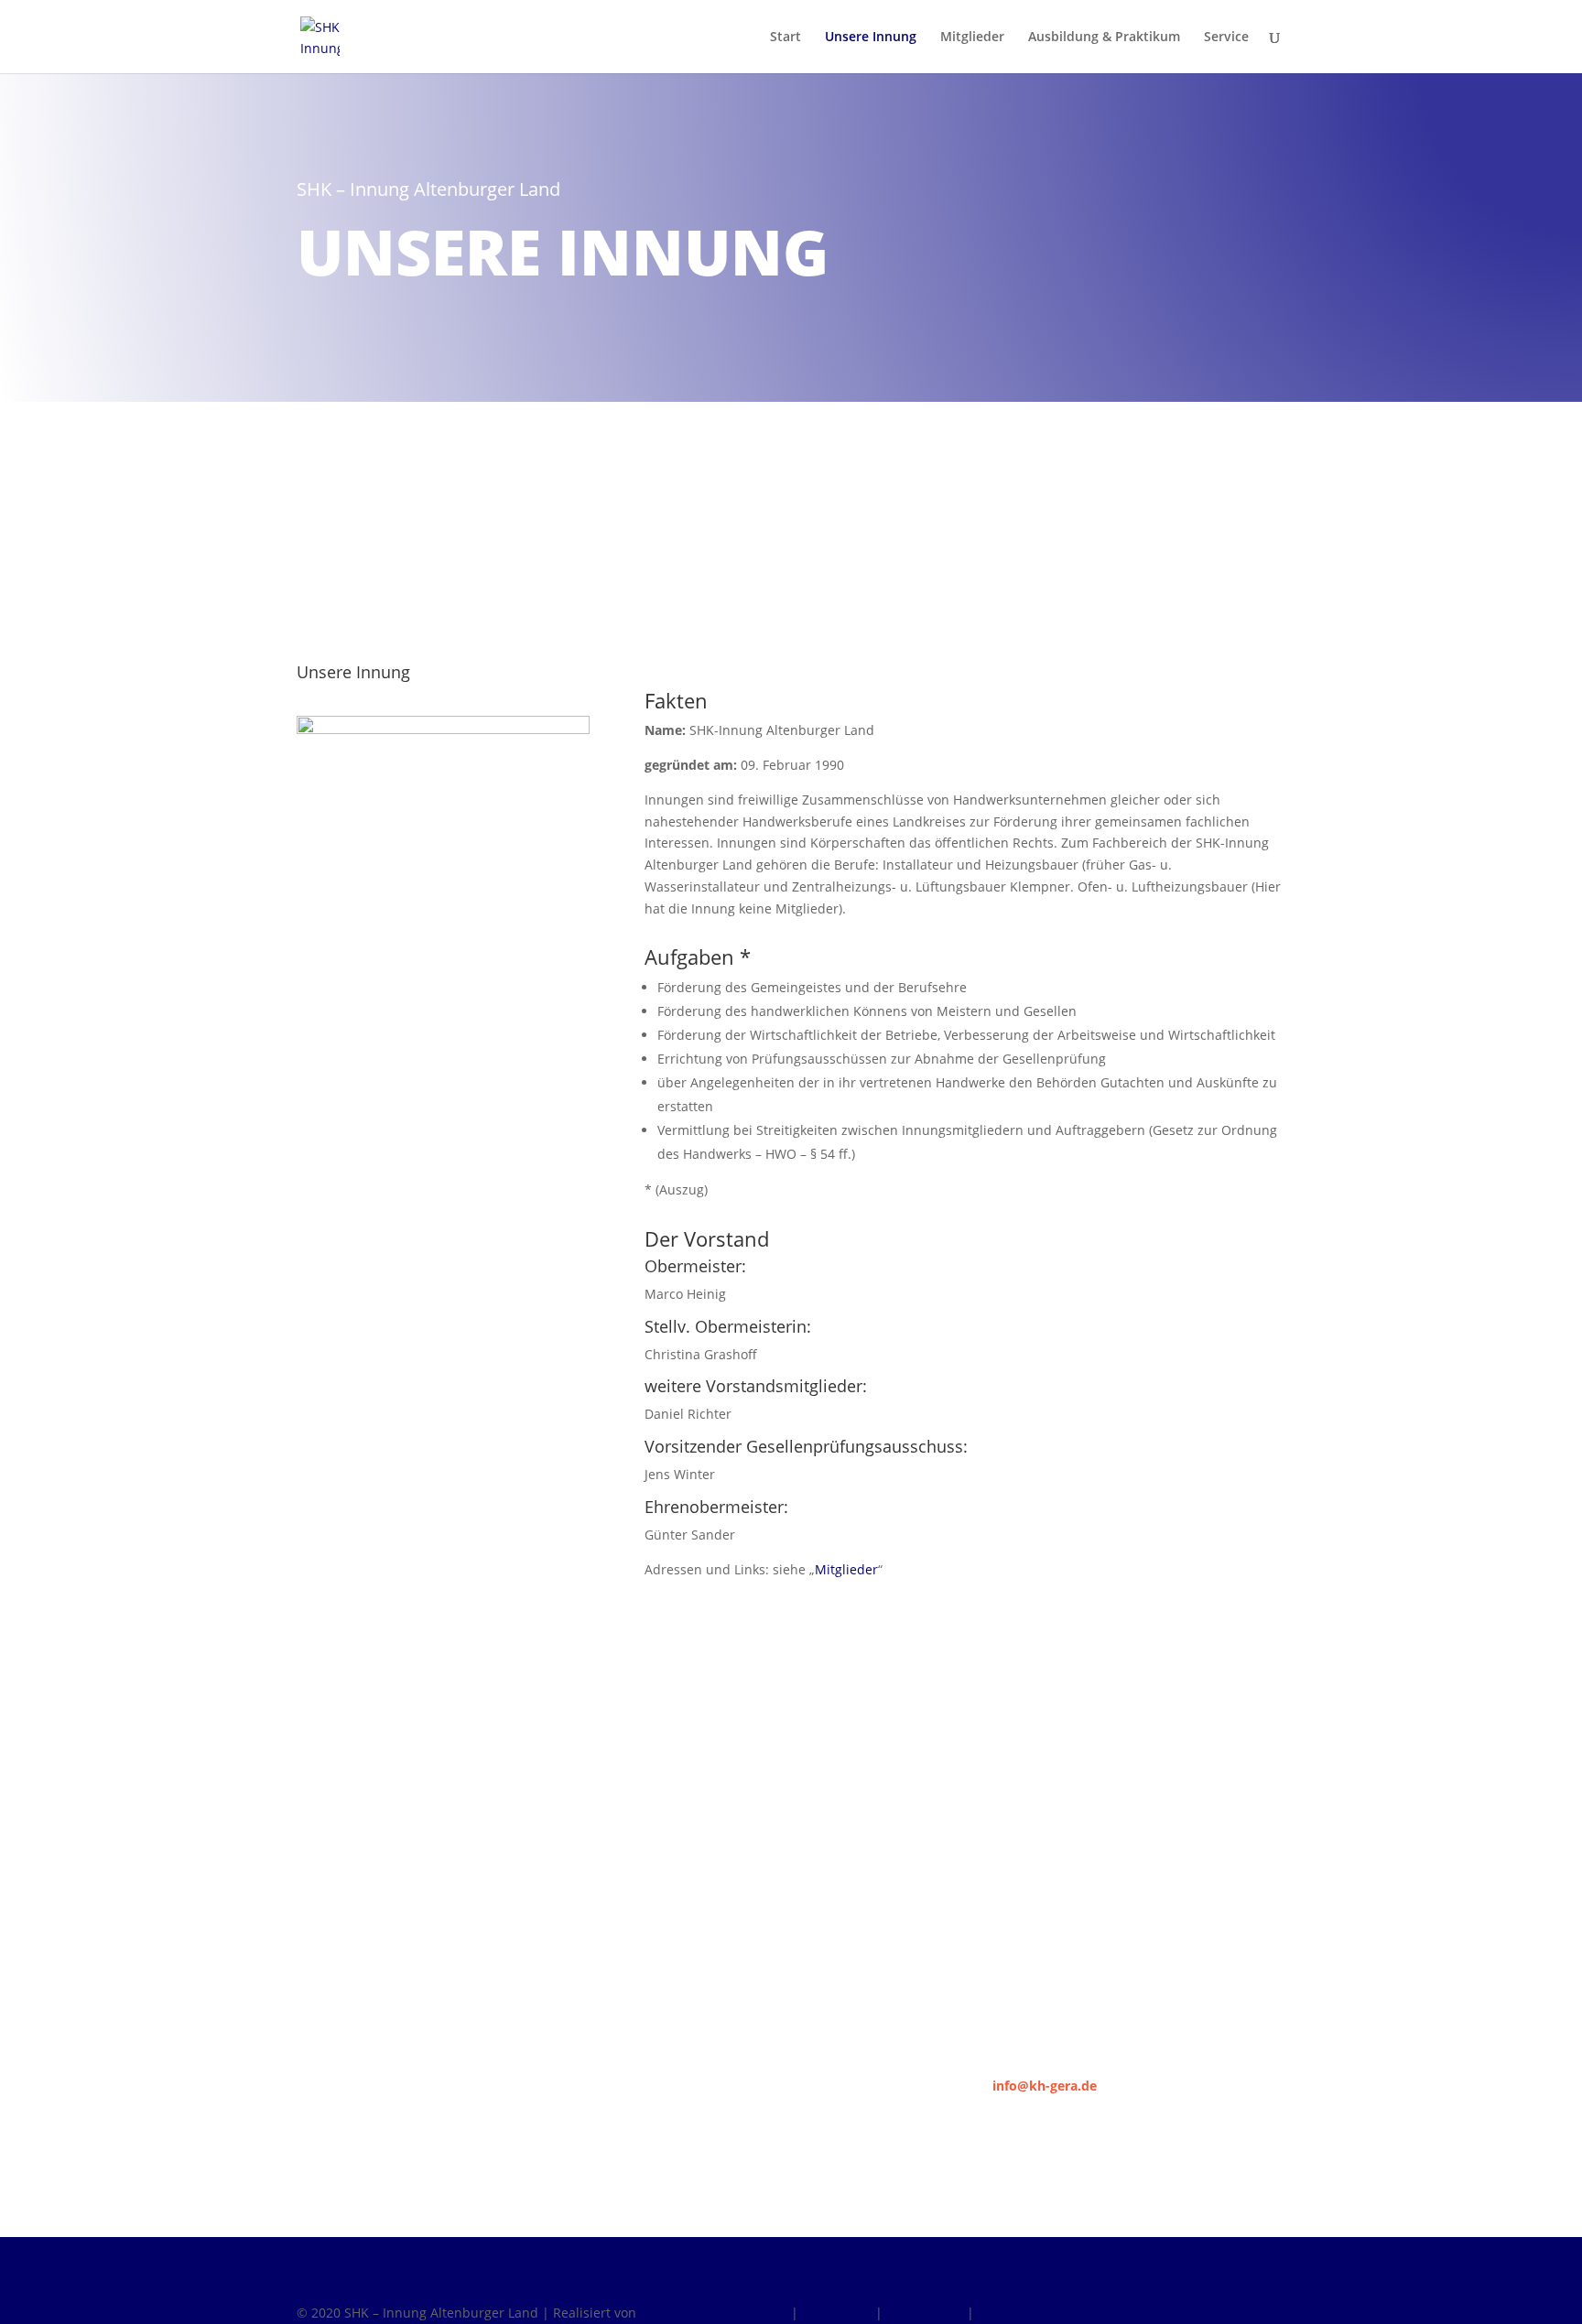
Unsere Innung (871, 38)
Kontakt (350, 1051)
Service (1226, 38)
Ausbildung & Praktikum (1104, 38)
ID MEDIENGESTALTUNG (714, 2313)
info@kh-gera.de (1045, 2086)
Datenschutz (925, 2313)
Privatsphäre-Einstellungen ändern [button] (404, 2248)
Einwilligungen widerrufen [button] (378, 2291)
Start (786, 38)
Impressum (837, 2313)
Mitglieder (972, 38)
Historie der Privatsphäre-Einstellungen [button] (418, 2269)
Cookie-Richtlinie (1029, 2313)
